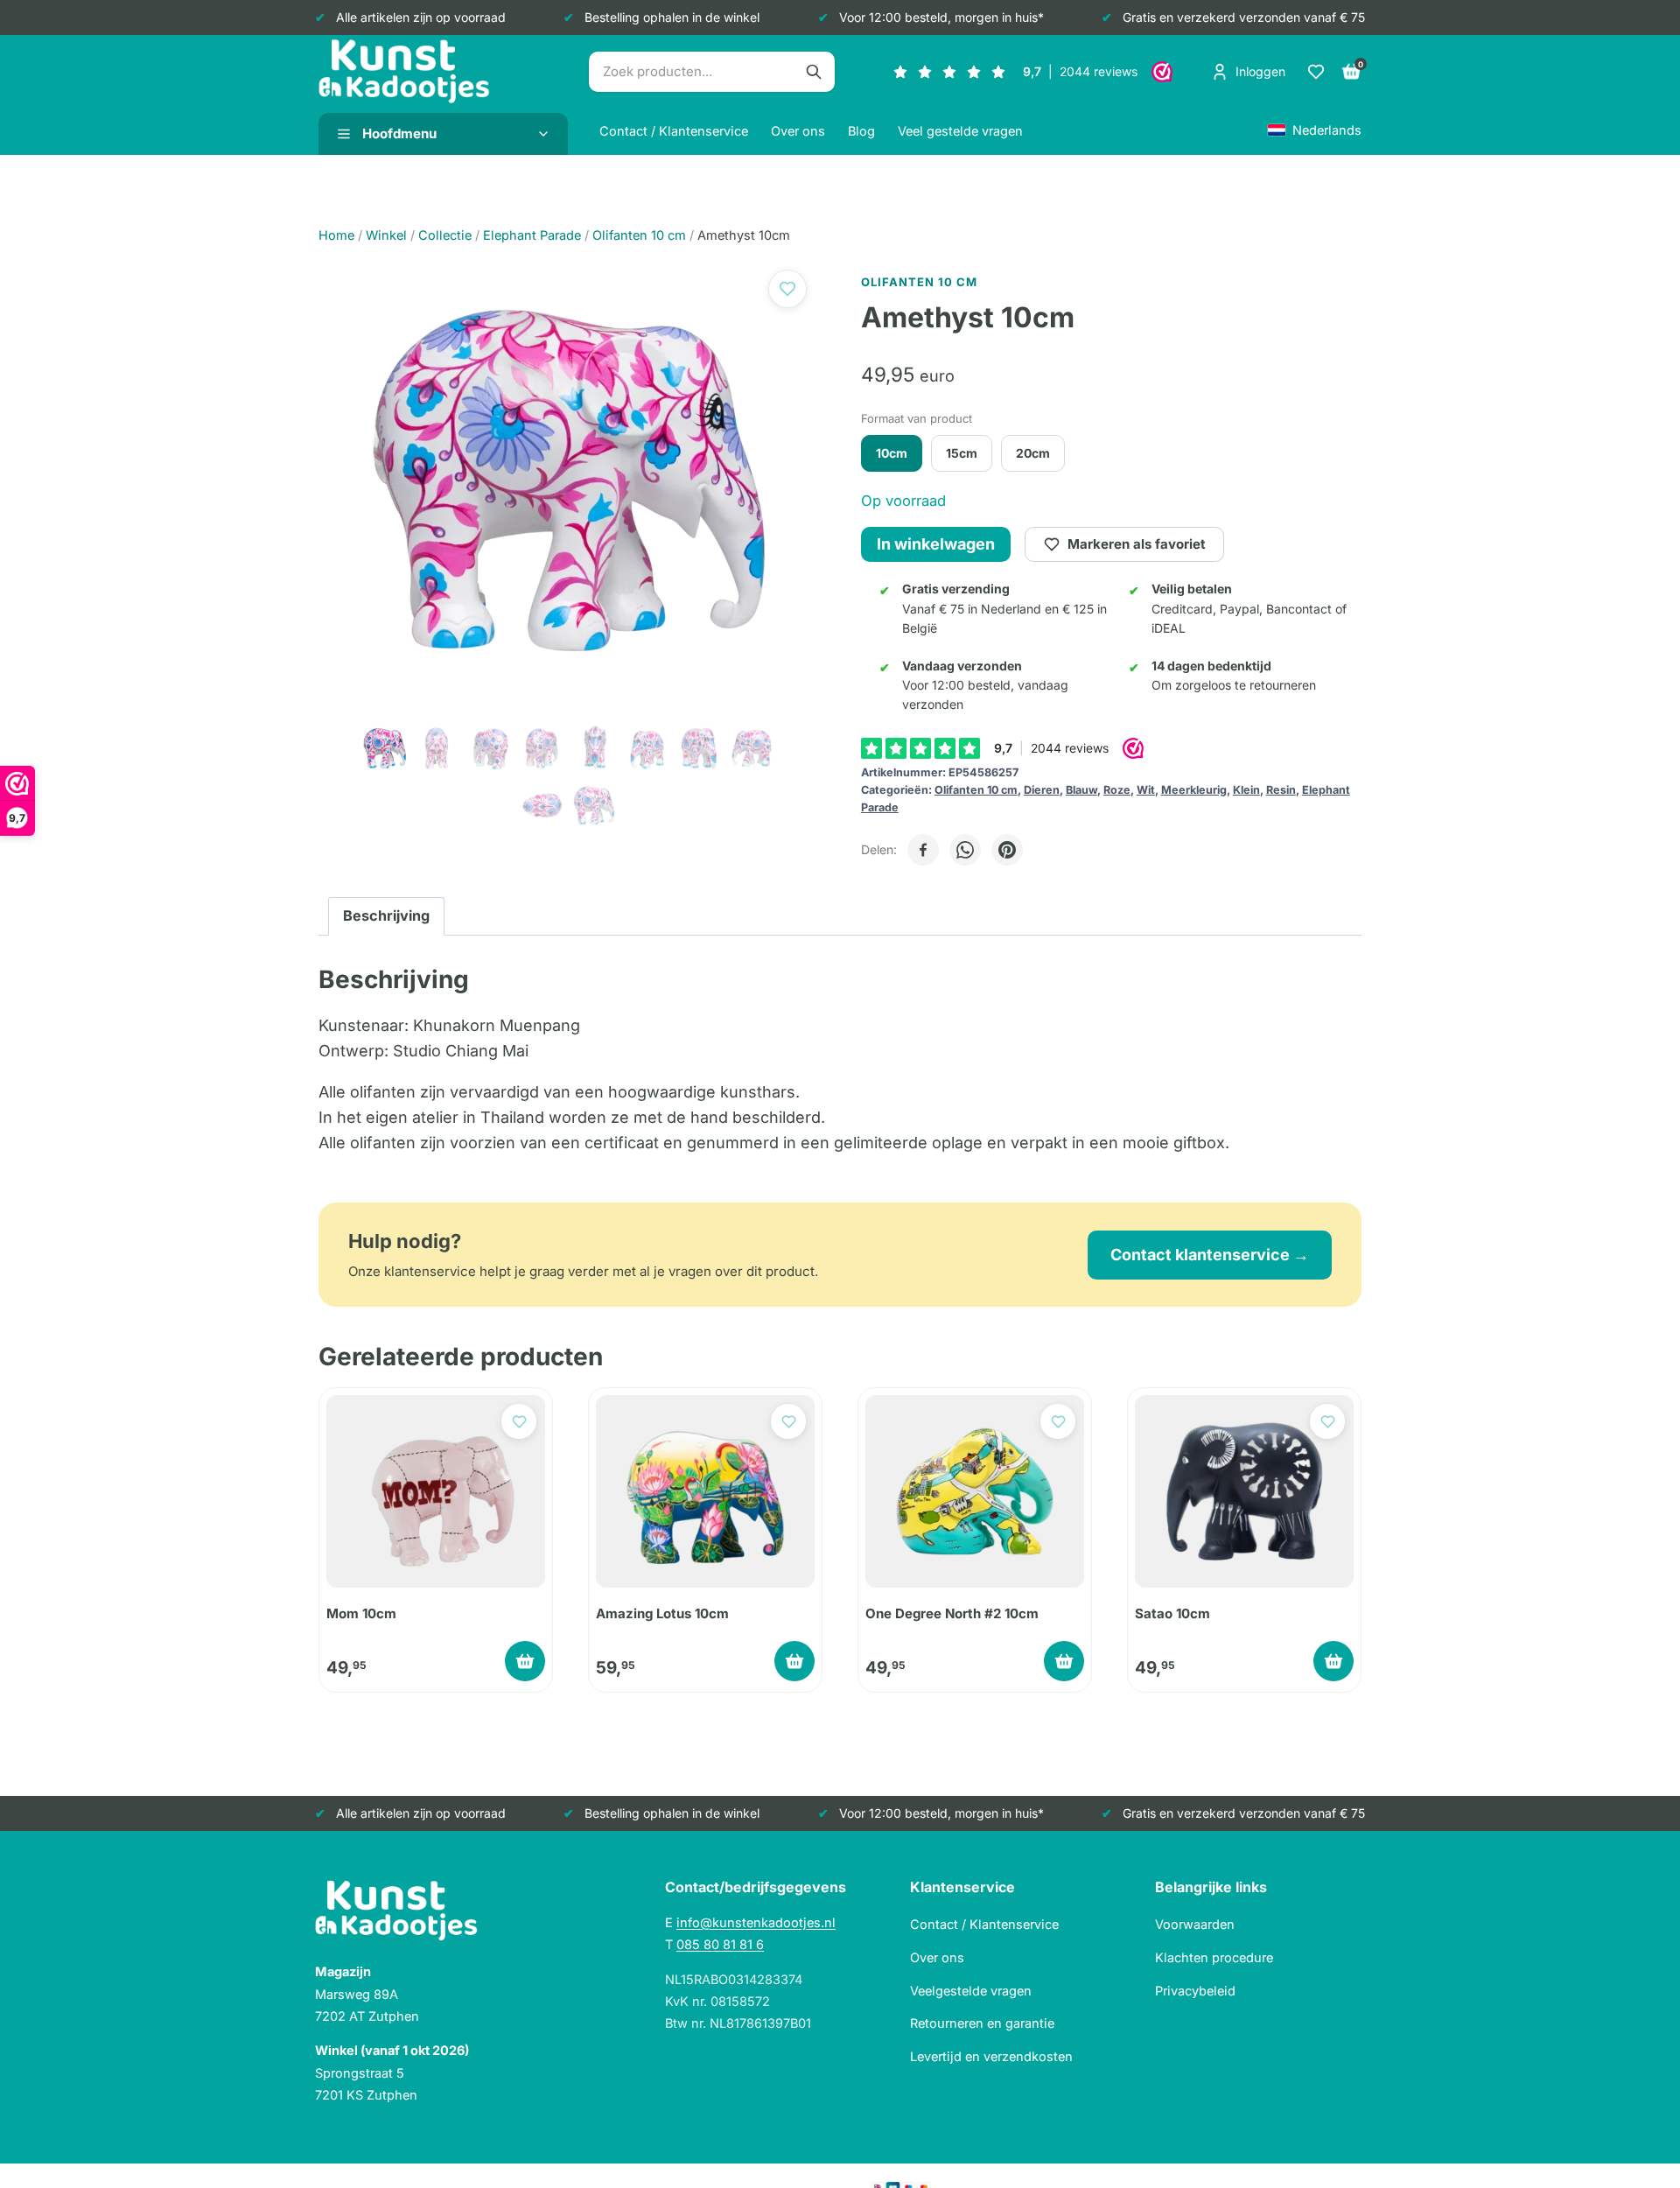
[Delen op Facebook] (923, 850)
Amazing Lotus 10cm (662, 1613)
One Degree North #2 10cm (952, 1613)
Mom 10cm (361, 1613)
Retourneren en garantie (982, 2023)
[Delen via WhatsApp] (965, 850)
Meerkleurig (1194, 790)
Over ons (798, 131)
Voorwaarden (1195, 1924)
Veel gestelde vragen (960, 131)
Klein (1246, 790)
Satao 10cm (1172, 1613)
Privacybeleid (1195, 1991)
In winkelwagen (936, 544)
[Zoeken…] (814, 72)
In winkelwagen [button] (525, 1661)
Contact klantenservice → (1210, 1255)
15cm (962, 453)
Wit (1146, 790)
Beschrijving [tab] (386, 915)
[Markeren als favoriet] (787, 289)
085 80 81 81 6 (720, 1944)
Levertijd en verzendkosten (991, 2056)
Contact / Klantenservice (674, 131)
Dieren (1042, 790)
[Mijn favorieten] (1316, 72)
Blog (861, 131)
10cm (892, 453)
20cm (1033, 453)
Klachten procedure (1214, 1957)
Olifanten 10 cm (976, 790)
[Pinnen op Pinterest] (1007, 850)
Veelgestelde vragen (971, 1991)
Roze (1117, 790)
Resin (1281, 790)
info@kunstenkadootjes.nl (756, 1922)
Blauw (1081, 790)
